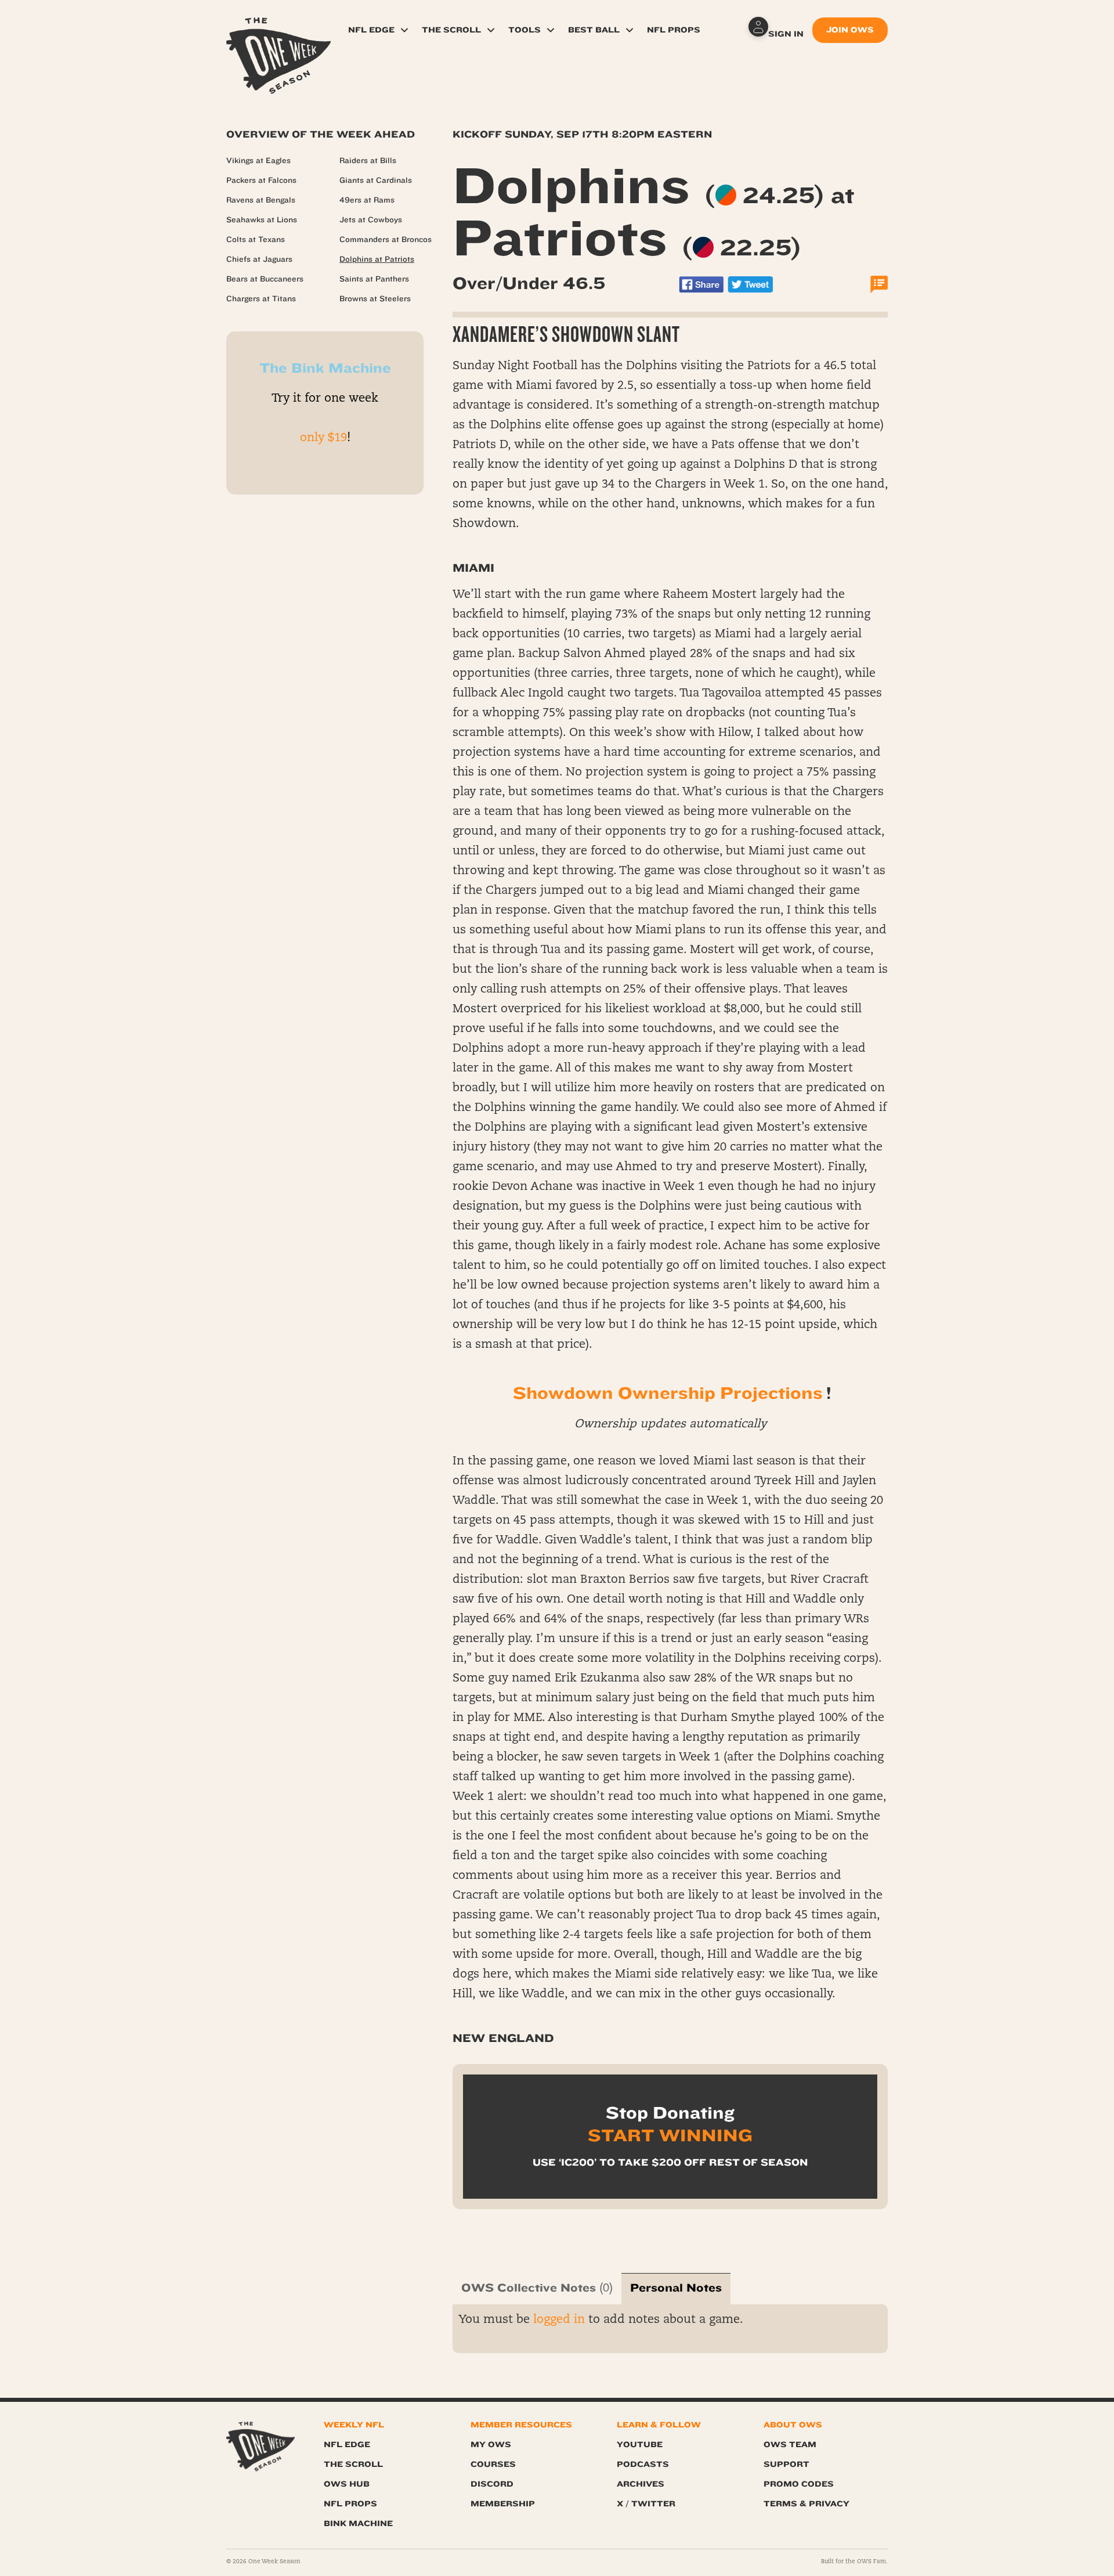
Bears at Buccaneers (265, 279)
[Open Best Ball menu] (630, 30)
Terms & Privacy (806, 2504)
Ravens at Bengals (261, 200)
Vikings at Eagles (258, 161)
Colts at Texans (256, 240)
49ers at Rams (367, 200)
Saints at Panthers (374, 279)
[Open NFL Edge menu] (404, 30)
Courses (493, 2464)
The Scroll (451, 30)
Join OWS (850, 30)
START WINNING (670, 2135)
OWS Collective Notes (529, 2288)
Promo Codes (799, 2484)
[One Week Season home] (261, 2447)
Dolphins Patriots (654, 212)
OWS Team (790, 2445)
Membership (503, 2504)
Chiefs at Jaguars (259, 259)
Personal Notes (676, 2288)
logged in (559, 2320)
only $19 (323, 438)
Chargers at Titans (261, 299)
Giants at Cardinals (376, 181)
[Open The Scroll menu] (491, 30)
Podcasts (643, 2464)
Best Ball (594, 30)
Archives (641, 2484)
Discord (492, 2484)
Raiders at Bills (368, 161)
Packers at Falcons (261, 181)
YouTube (640, 2445)
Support (786, 2464)
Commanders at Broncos (386, 240)
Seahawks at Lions (262, 220)
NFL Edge (371, 30)
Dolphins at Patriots (377, 259)
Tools (525, 30)
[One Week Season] (278, 32)
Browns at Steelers (375, 299)
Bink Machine (358, 2523)
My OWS (491, 2445)
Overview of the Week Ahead (321, 134)
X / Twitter (646, 2504)
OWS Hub (347, 2484)
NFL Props (674, 30)
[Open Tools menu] (551, 30)
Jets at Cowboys (371, 220)
